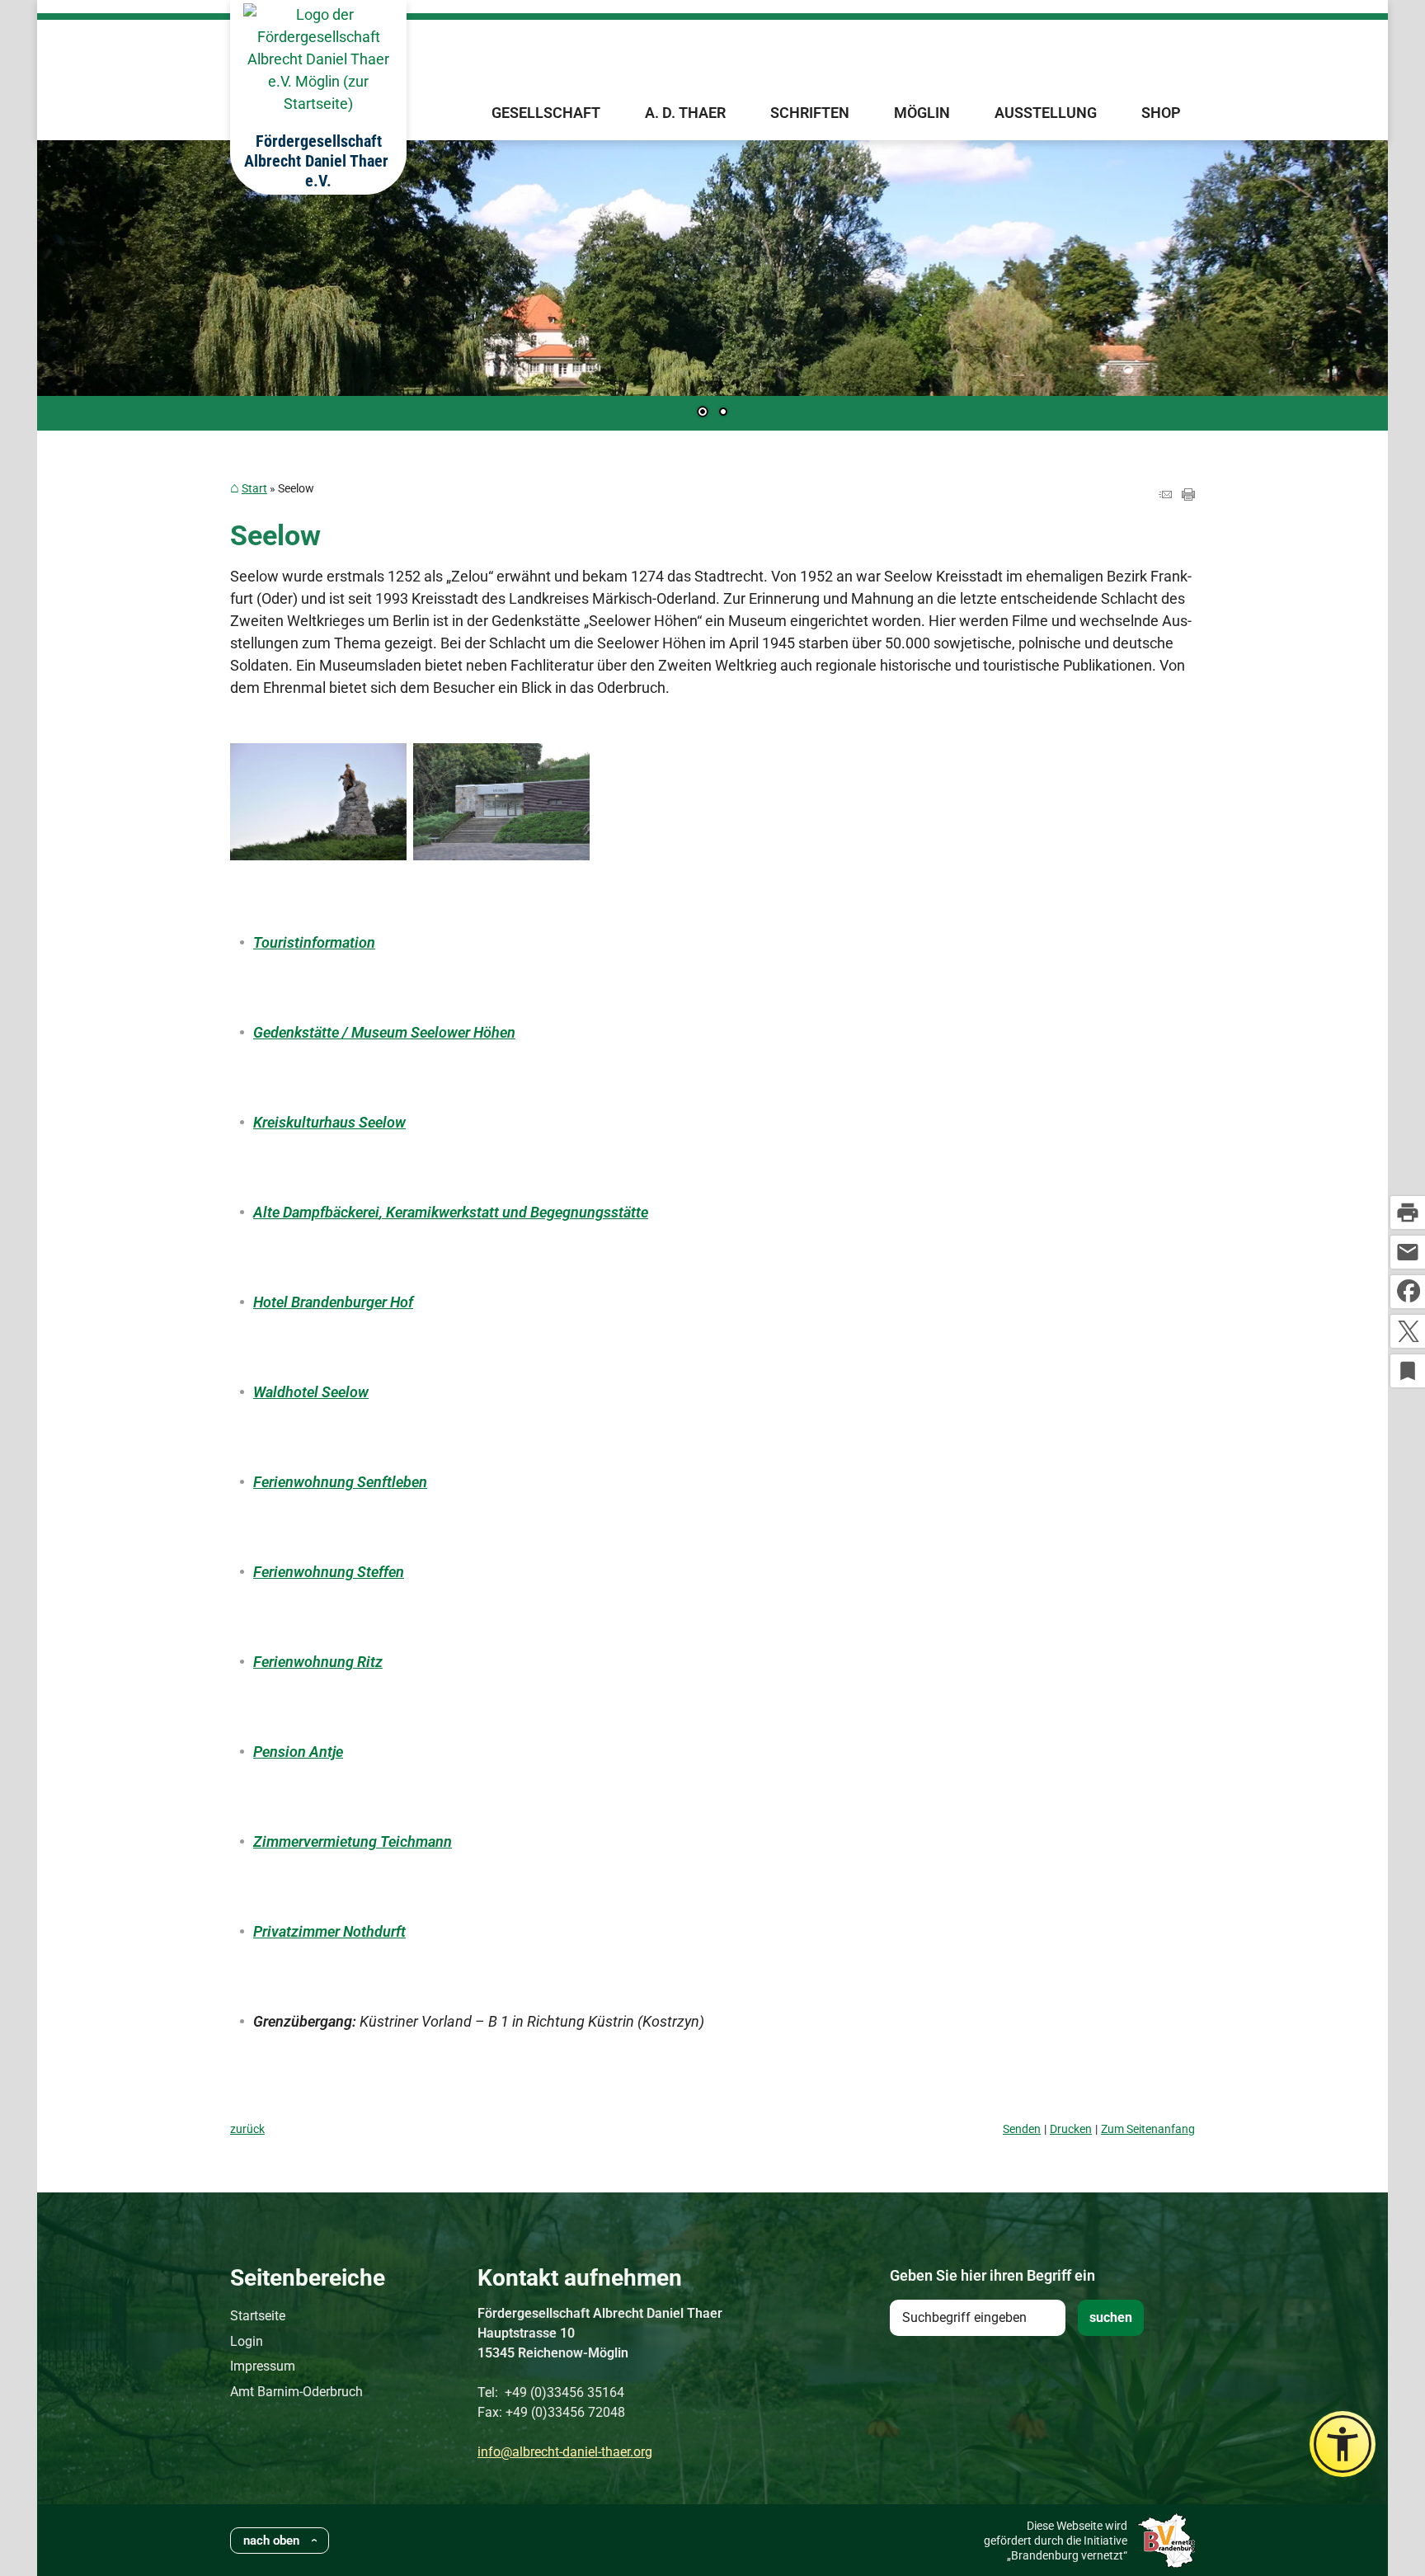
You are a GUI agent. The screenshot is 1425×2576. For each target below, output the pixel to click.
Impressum (263, 2366)
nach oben (271, 2541)
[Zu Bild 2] (723, 413)
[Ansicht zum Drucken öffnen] (1188, 495)
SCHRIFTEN (810, 113)
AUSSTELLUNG (1046, 113)
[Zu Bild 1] (703, 413)
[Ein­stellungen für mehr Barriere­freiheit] (1343, 2444)
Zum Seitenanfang (1148, 2129)
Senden (1022, 2129)
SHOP (1161, 113)
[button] (103, 283)
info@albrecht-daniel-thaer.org (565, 2452)
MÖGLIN (922, 113)
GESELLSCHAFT (546, 113)
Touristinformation (314, 942)
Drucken (1071, 2129)
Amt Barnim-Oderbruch (296, 2392)
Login (247, 2341)
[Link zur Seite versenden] (1165, 495)
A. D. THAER (685, 113)
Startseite (258, 2316)
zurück (247, 2129)
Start (254, 489)
